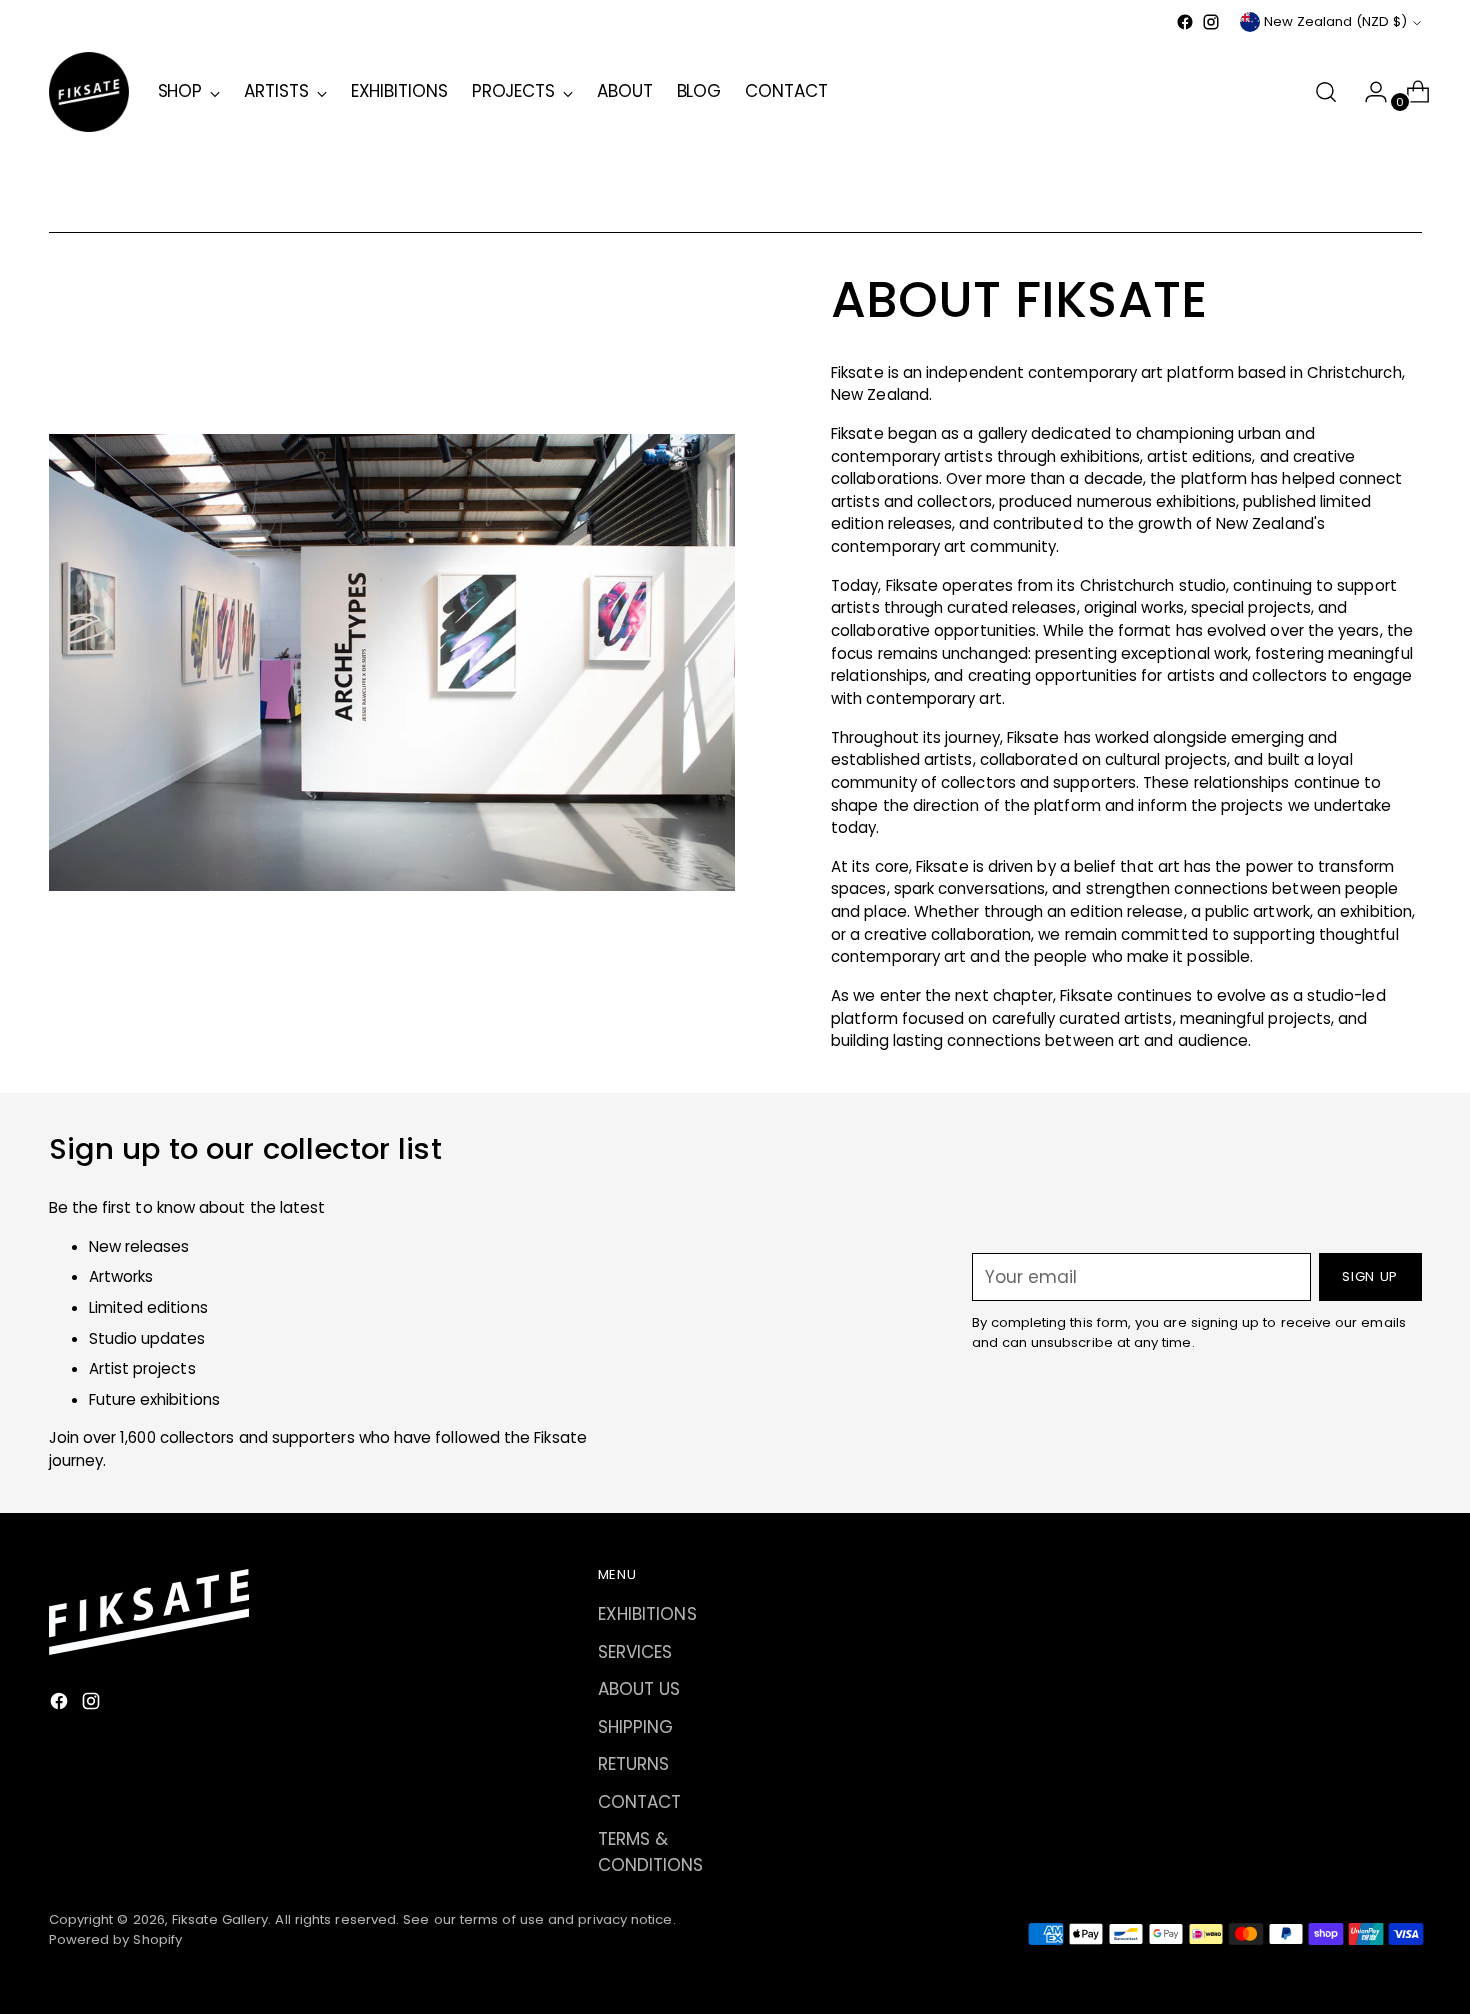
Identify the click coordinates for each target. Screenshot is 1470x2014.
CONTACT (640, 1802)
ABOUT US (639, 1689)
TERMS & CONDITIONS (651, 1852)
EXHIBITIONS (647, 1614)
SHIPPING (636, 1727)
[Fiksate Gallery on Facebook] (1185, 22)
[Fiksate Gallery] (89, 92)
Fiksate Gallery (220, 1919)
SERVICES (635, 1652)
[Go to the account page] (1368, 92)
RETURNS (634, 1764)
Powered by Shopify (116, 1939)
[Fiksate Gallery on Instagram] (1211, 22)
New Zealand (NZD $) (1335, 21)
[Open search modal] (1326, 92)
